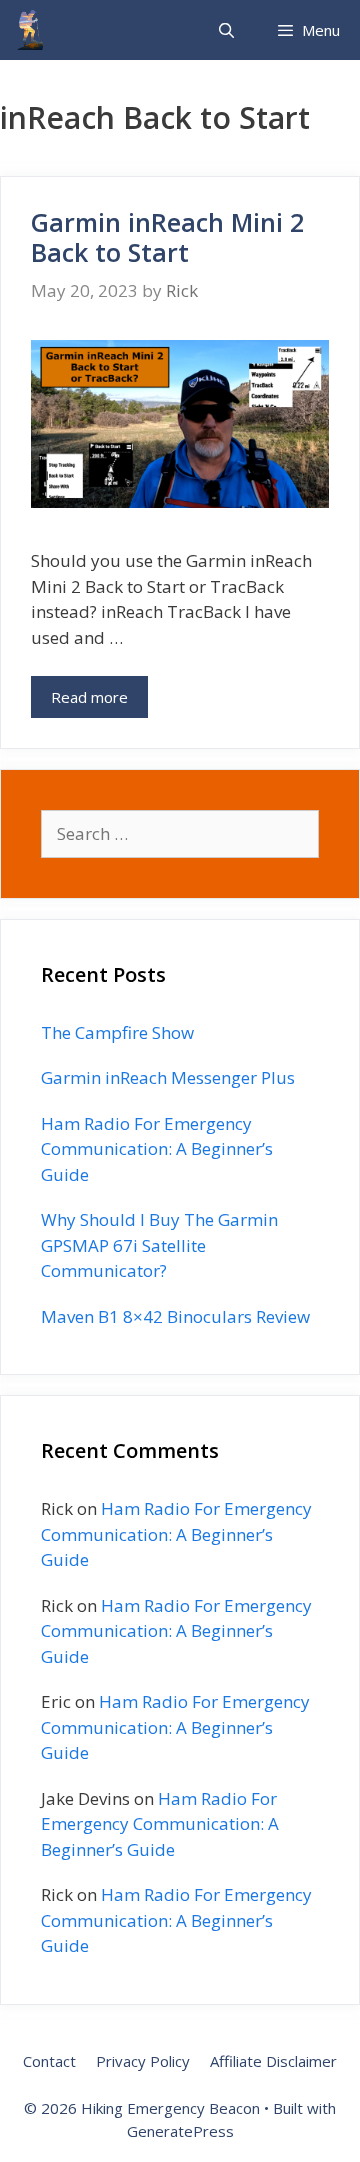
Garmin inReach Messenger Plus (168, 1077)
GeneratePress (180, 2131)
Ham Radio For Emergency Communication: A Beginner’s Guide (157, 1149)
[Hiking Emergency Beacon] (30, 30)
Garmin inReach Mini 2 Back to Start (167, 237)
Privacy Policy (143, 2061)
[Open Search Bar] (225, 30)
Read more (89, 697)
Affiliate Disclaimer (273, 2061)
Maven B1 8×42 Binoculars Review (175, 1316)
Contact (49, 2061)
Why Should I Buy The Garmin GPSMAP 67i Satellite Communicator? (159, 1245)
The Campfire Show (117, 1032)
